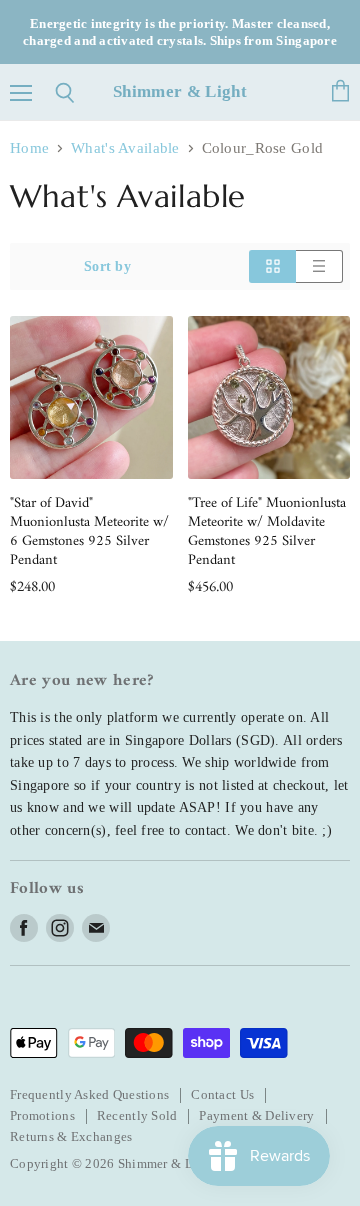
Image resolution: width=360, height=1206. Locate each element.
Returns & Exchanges (71, 1136)
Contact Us (222, 1094)
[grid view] (272, 266)
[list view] (319, 266)
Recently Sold (137, 1115)
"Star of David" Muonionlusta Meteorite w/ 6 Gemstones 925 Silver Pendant (89, 532)
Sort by (107, 266)
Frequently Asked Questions (89, 1094)
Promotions (42, 1115)
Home (29, 148)
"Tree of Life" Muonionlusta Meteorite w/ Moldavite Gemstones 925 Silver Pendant (267, 532)
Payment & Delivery (256, 1115)
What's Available (125, 148)
